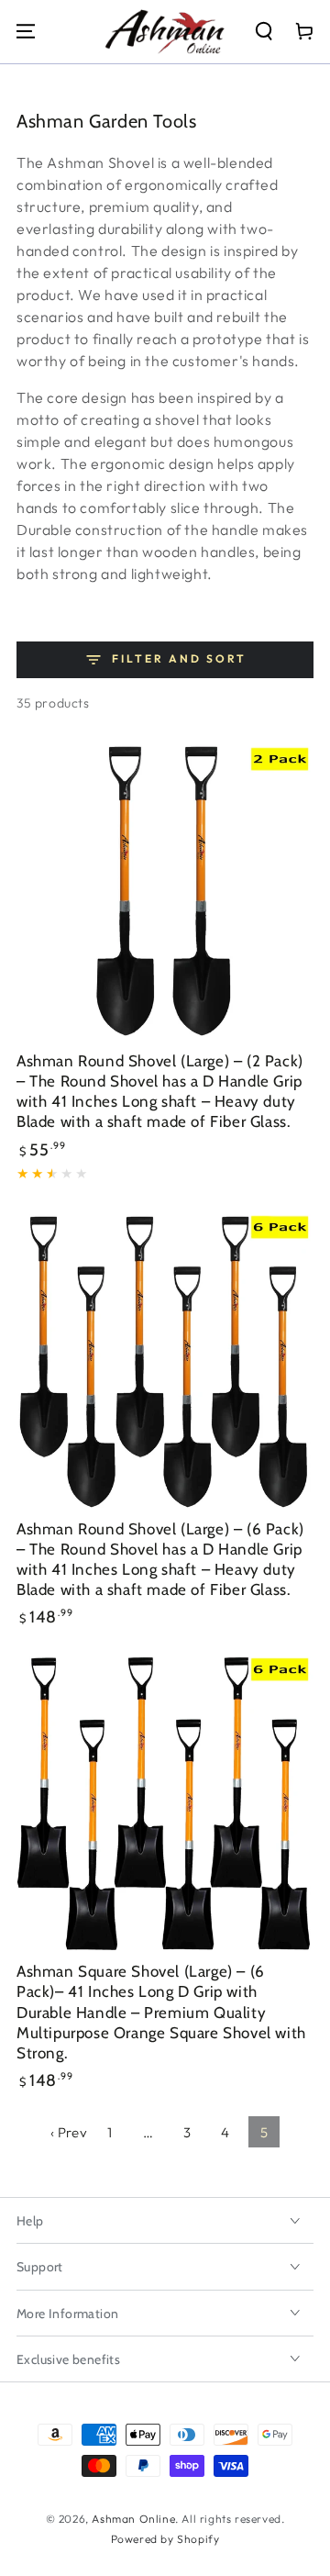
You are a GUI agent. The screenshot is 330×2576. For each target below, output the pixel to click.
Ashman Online (133, 2519)
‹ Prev (69, 2132)
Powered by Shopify (165, 2539)
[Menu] (26, 31)
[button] (264, 31)
